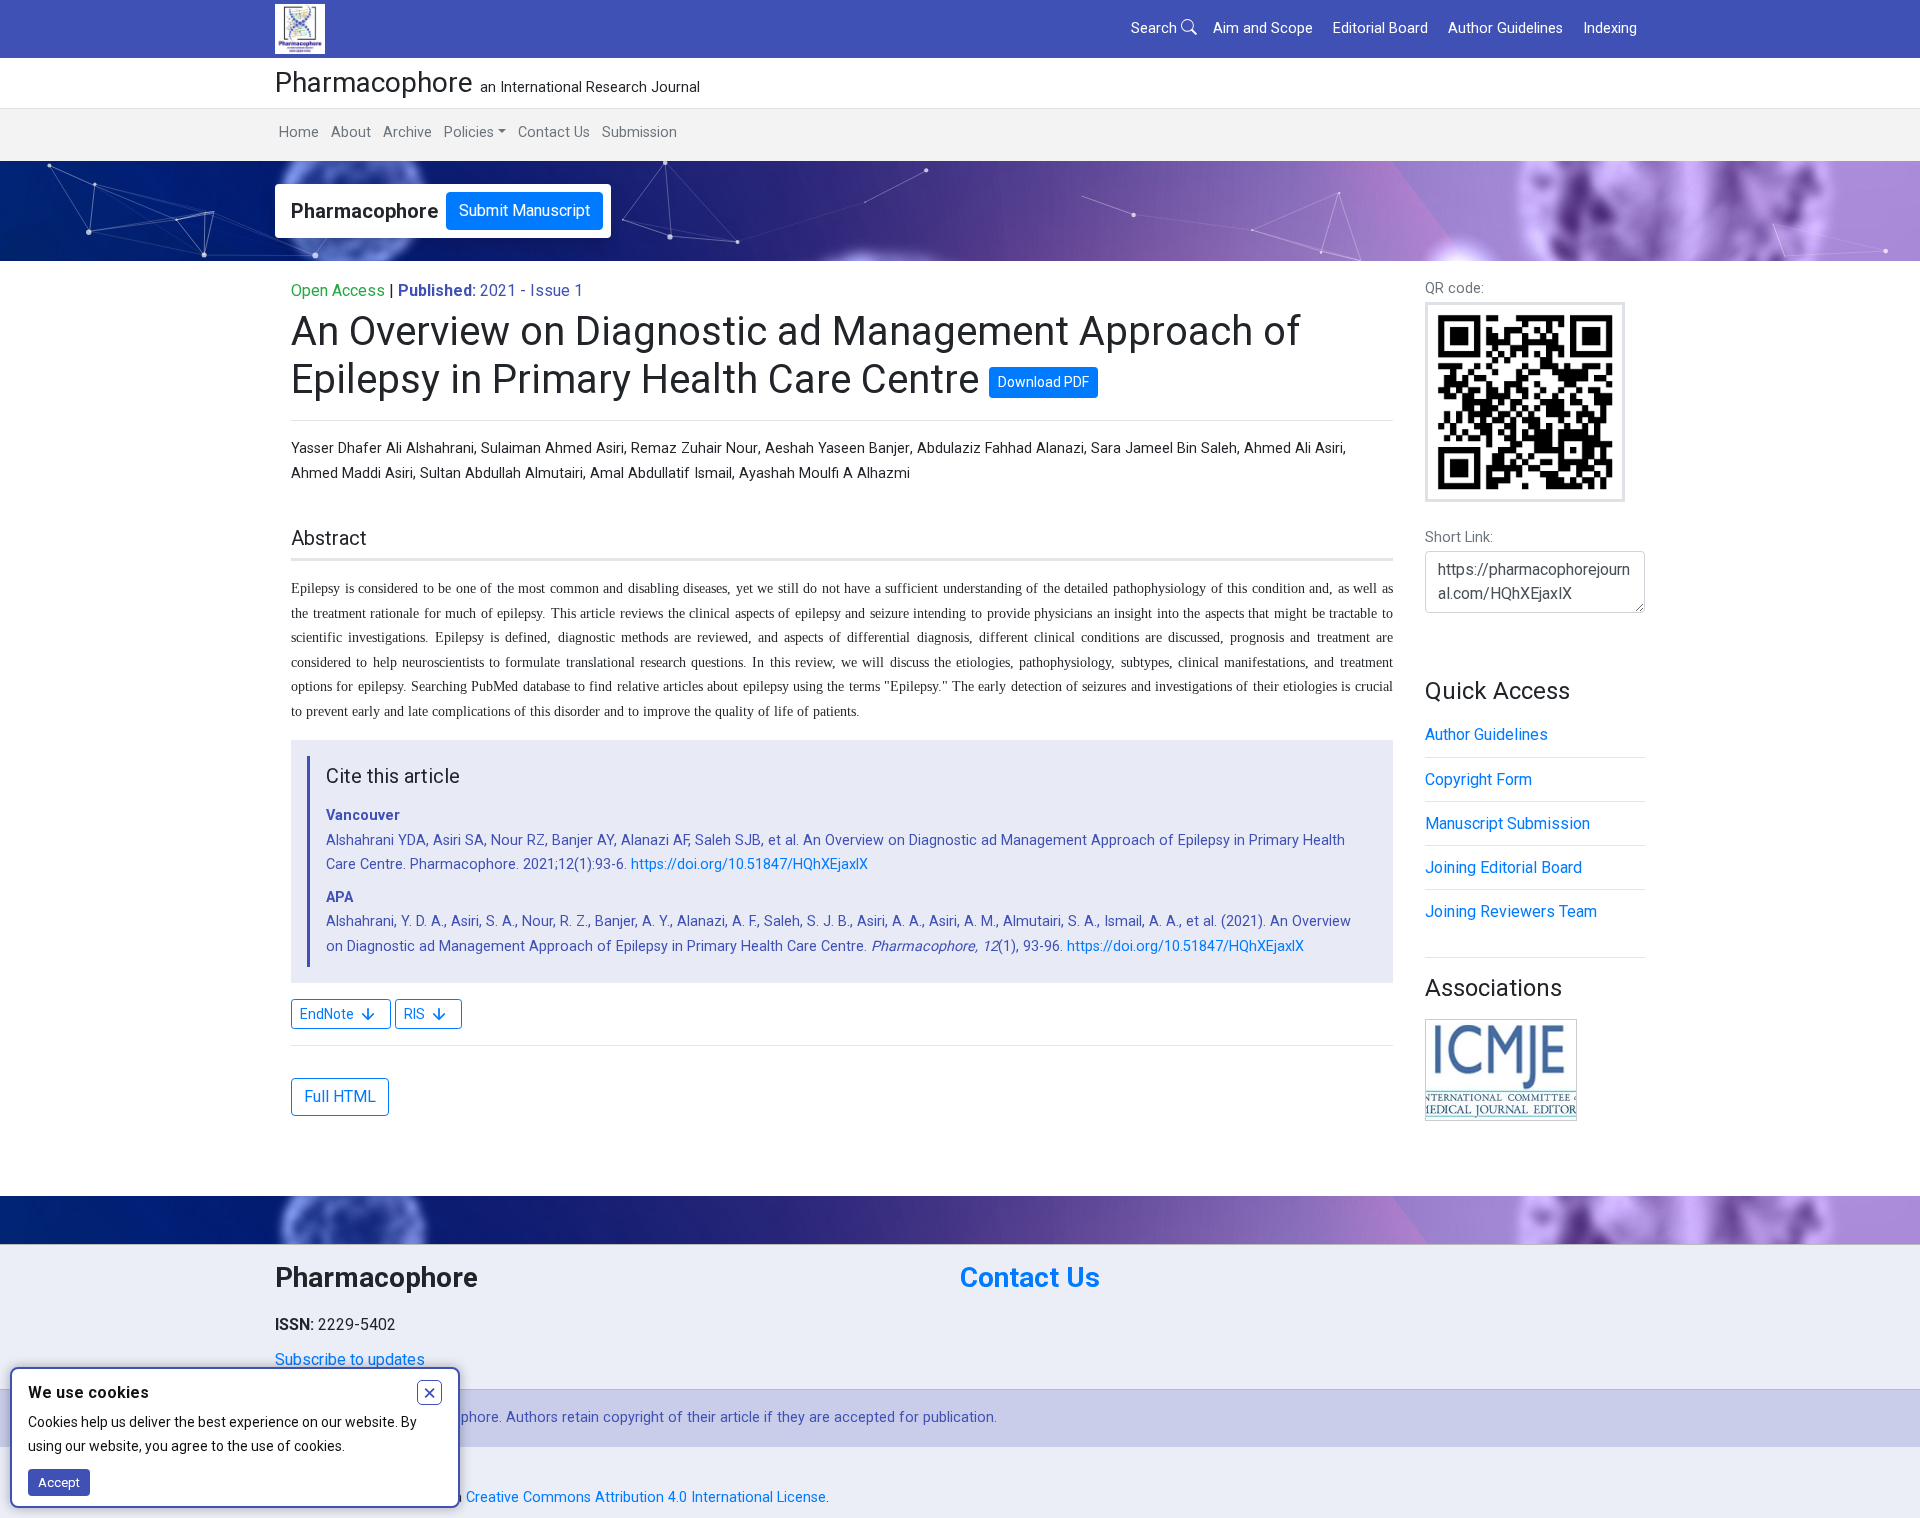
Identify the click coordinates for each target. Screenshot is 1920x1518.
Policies (469, 132)
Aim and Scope (1263, 28)
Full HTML (340, 1096)
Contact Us (554, 132)
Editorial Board (1380, 28)
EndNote (327, 1014)
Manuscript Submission (1507, 823)
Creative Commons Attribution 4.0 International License (646, 1497)
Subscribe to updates (350, 1359)
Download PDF (1043, 382)
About (351, 132)
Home (299, 132)
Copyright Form (1478, 779)
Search (1156, 28)
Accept (59, 1482)
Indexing (1610, 28)
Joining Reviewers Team (1511, 911)
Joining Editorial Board (1503, 867)
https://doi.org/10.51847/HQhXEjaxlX (749, 864)
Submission (639, 132)
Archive (407, 132)
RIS (414, 1014)
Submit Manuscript (524, 210)
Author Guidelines (1505, 28)
